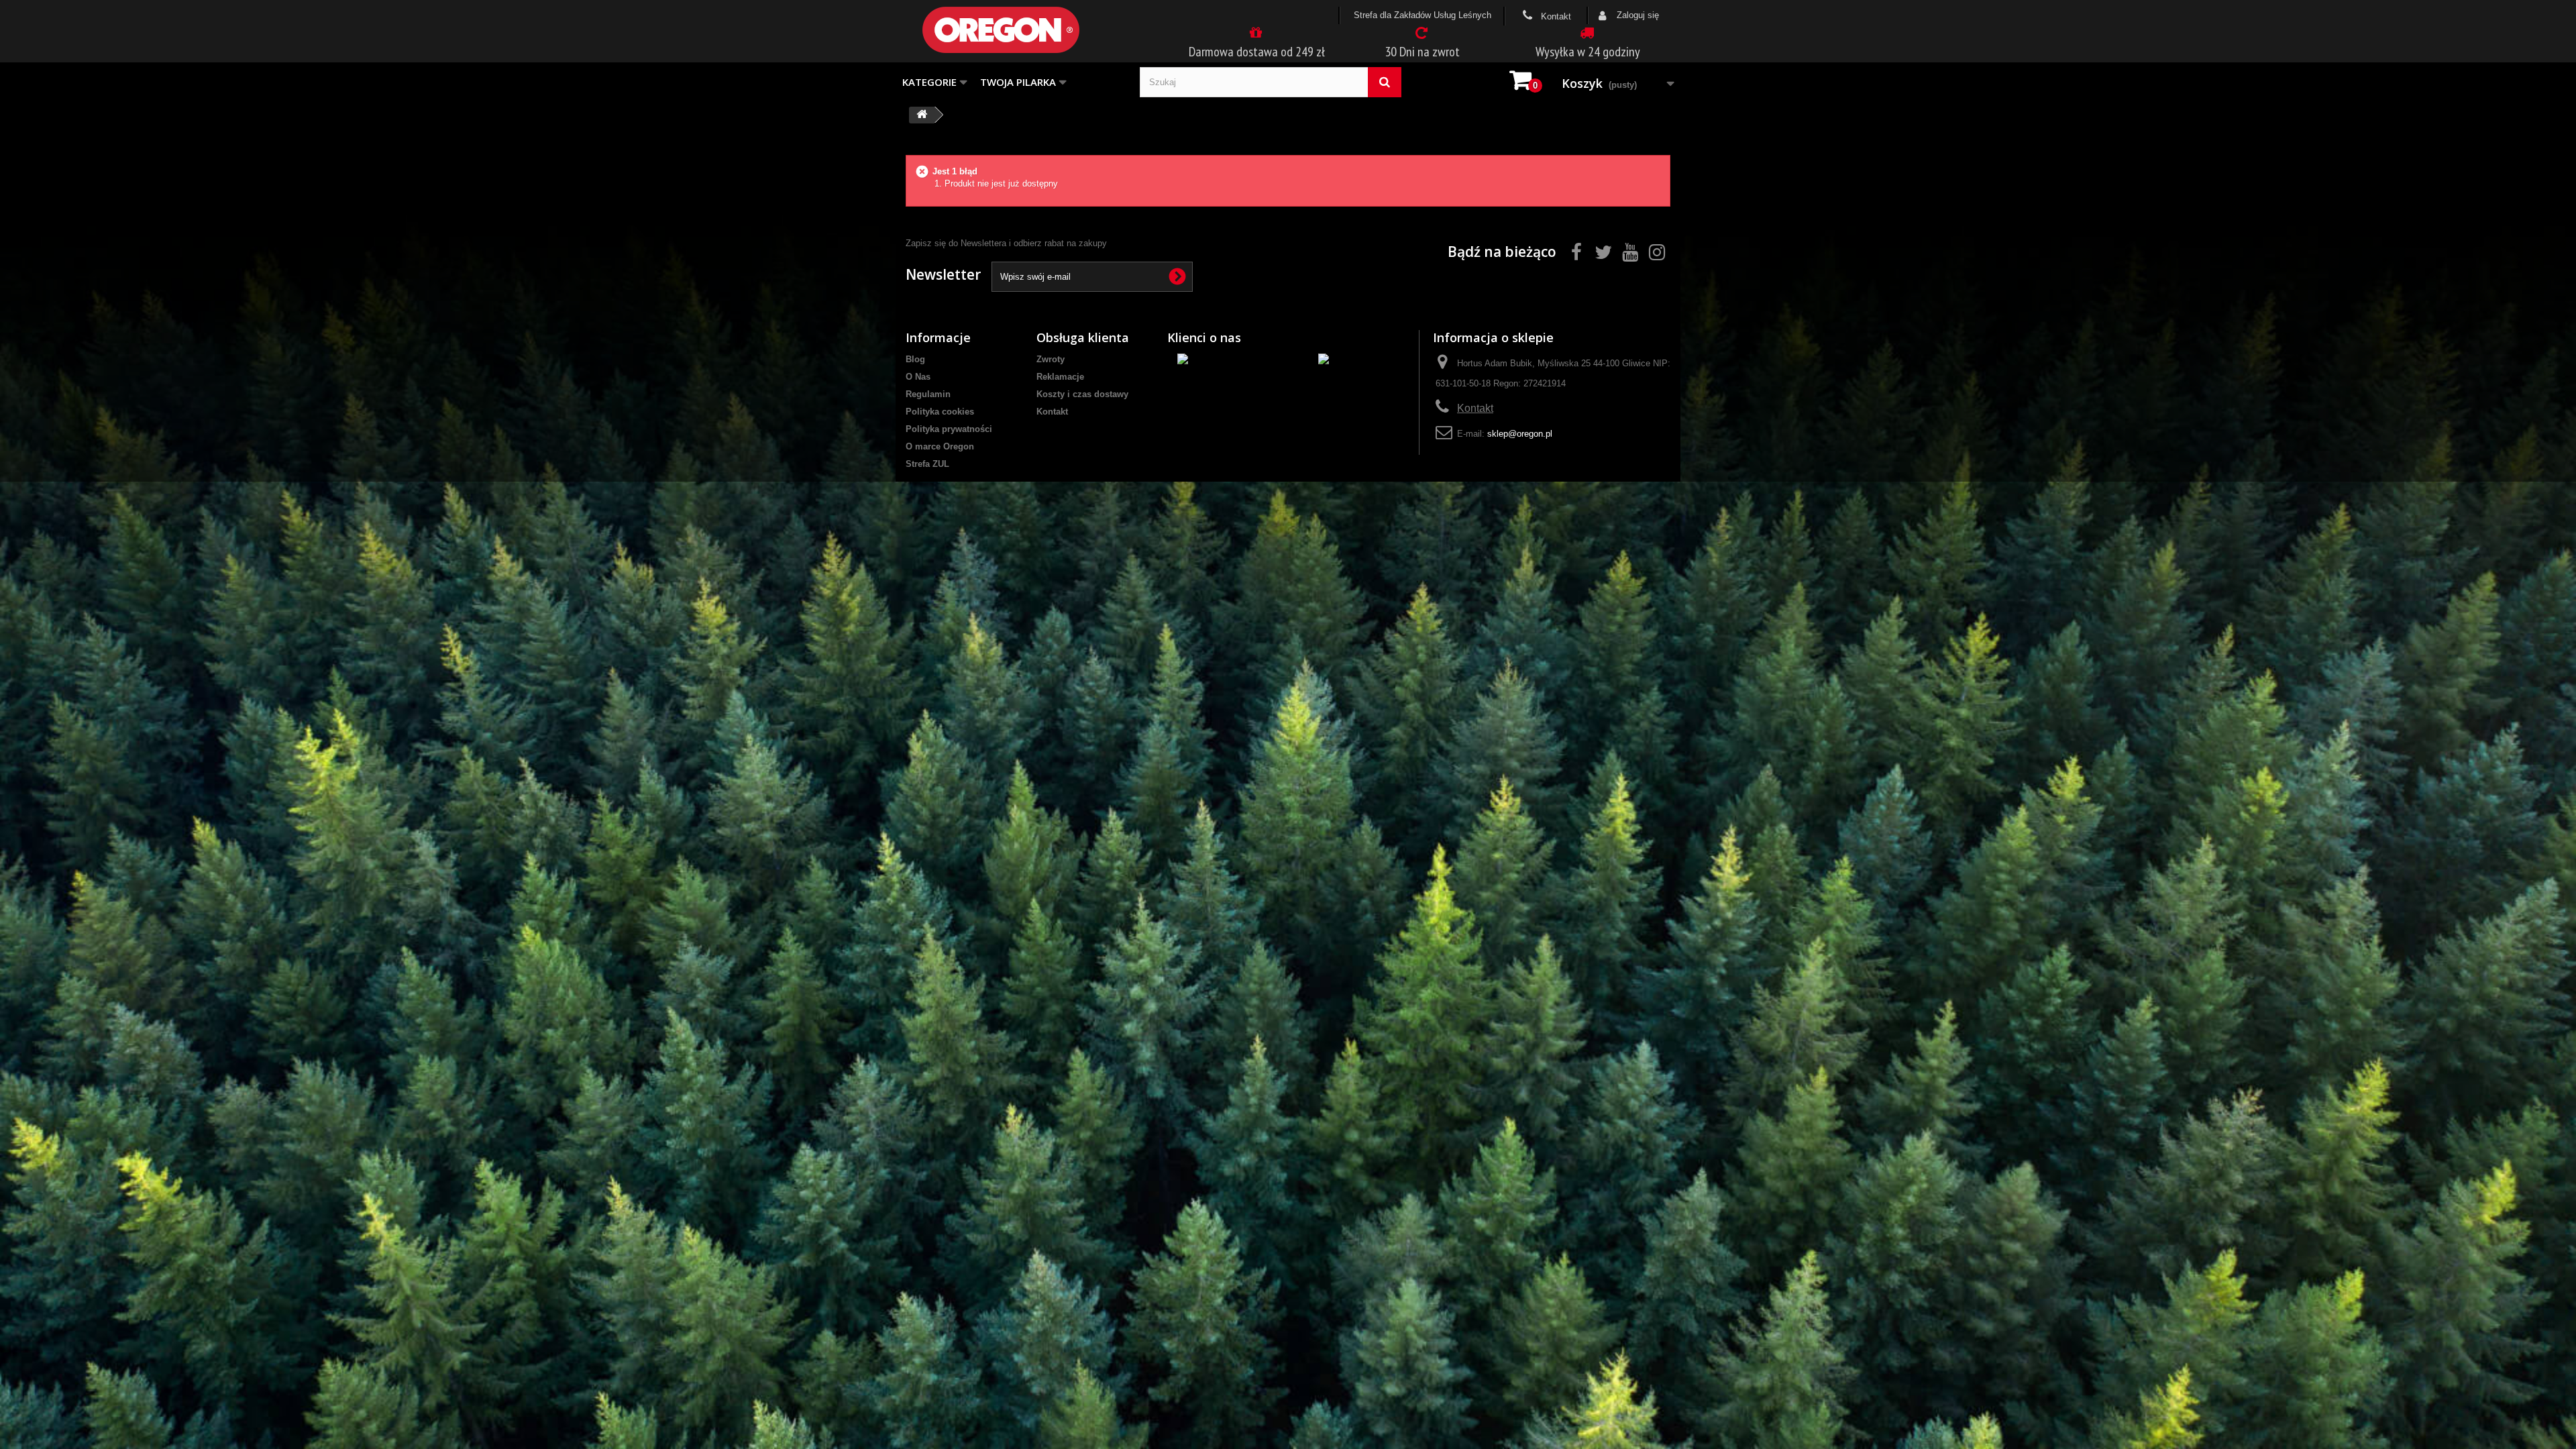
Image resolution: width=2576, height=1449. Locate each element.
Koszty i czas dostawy (1082, 394)
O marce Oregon (940, 446)
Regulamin (928, 394)
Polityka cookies (940, 412)
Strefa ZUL (927, 464)
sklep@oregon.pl (1520, 434)
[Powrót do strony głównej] (922, 115)
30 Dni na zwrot (1422, 52)
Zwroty (1051, 359)
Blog (915, 359)
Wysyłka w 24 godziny (1588, 52)
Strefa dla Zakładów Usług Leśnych (1423, 15)
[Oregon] (1023, 30)
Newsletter (943, 274)
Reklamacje (1060, 377)
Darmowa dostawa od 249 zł (1257, 52)
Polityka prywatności (949, 429)
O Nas (918, 377)
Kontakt (1555, 16)
